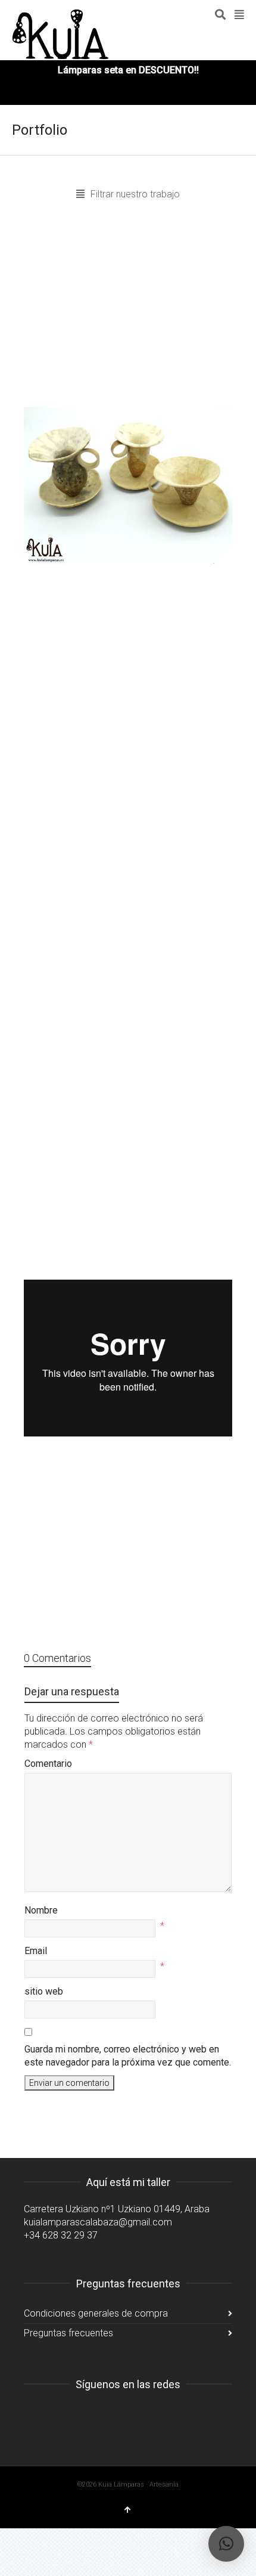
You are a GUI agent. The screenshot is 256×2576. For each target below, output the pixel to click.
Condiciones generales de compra (96, 2313)
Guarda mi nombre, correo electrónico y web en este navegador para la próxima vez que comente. (128, 2056)
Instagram (33, 2414)
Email (36, 1951)
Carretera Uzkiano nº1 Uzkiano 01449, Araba (117, 2209)
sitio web (44, 1991)
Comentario (48, 1764)
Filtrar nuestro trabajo (135, 194)
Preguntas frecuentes (68, 2333)
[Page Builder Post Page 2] (128, 486)
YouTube (86, 2414)
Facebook (60, 2414)
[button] (226, 2544)
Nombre (41, 1910)
